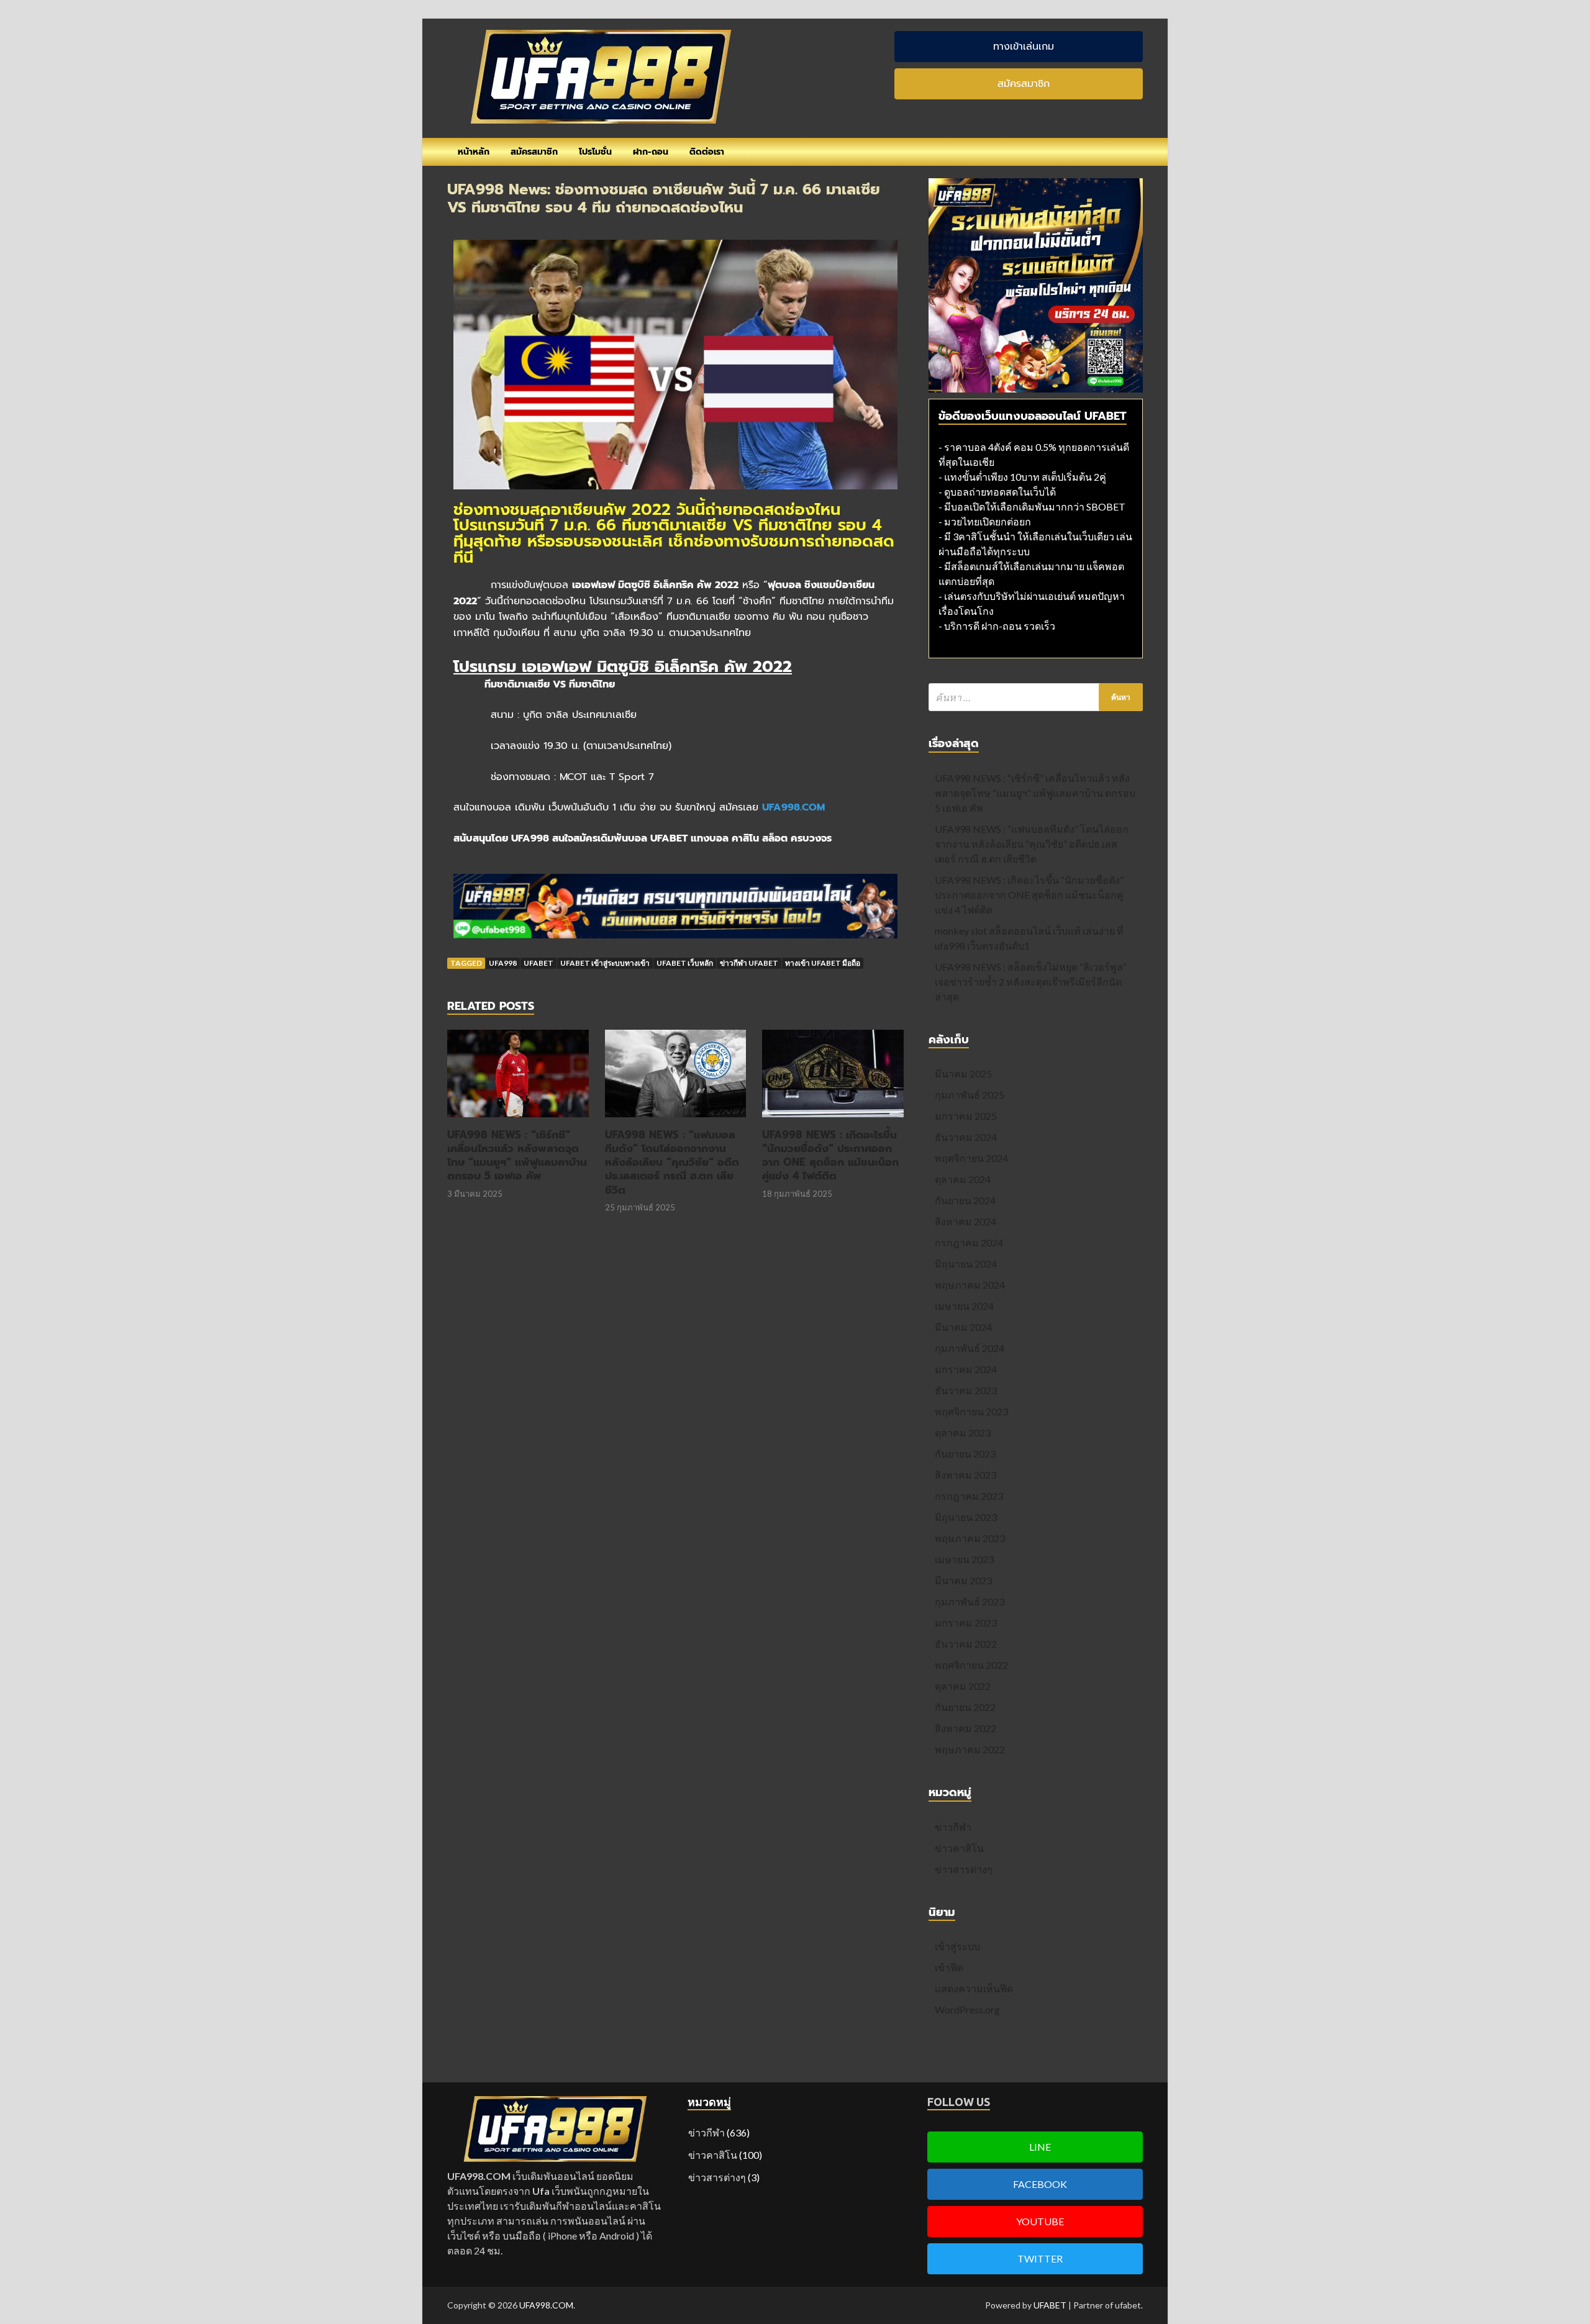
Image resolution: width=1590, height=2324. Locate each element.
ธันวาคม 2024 (966, 1137)
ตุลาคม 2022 (963, 1686)
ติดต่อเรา (707, 152)
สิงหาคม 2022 (965, 1728)
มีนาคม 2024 (963, 1327)
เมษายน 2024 (964, 1306)
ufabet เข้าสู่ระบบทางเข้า (605, 963)
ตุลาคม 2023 (963, 1432)
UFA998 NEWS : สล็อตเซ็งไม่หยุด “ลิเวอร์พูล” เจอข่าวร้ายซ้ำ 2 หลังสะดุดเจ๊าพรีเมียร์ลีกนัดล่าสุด (1031, 982)
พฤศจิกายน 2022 (971, 1665)
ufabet (538, 963)
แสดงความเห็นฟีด (974, 1988)
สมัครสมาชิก (534, 152)
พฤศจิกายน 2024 (971, 1158)
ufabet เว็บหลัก (685, 963)
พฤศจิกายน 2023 (971, 1411)
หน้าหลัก (474, 152)
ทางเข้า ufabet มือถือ (823, 963)
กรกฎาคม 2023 (969, 1496)
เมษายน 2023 (964, 1559)
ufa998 (503, 963)
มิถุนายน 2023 (966, 1517)
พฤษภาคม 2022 (970, 1749)
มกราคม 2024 (966, 1369)
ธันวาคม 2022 (966, 1644)
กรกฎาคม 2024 (969, 1242)
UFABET (1050, 2305)
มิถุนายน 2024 (966, 1264)
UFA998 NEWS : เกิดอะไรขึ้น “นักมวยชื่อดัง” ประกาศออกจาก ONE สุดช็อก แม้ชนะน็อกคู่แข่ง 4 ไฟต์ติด (830, 1155)
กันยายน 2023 (965, 1454)
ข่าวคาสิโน (959, 1848)
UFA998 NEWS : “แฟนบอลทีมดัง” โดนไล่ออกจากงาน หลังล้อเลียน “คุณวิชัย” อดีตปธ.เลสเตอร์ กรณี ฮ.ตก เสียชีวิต (672, 1162)
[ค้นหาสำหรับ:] (1036, 697)
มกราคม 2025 (966, 1116)
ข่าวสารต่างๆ (964, 1869)
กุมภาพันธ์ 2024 (970, 1348)
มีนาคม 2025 (963, 1073)
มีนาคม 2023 (963, 1580)
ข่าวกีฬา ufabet (749, 963)
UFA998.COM (546, 2305)
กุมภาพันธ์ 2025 (970, 1095)
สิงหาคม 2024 (965, 1221)
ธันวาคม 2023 (966, 1390)
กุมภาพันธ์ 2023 (970, 1601)
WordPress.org (967, 2009)
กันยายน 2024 (965, 1200)
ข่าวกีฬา (953, 1827)
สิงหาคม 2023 (965, 1475)
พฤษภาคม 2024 (970, 1285)
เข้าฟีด (949, 1967)
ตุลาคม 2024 (963, 1179)
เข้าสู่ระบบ (957, 1946)
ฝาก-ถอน (651, 152)
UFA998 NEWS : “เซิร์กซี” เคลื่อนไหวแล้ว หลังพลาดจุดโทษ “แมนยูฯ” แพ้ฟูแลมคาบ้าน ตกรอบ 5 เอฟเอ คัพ (517, 1155)
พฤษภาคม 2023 (970, 1538)
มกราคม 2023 (966, 1623)
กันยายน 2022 (965, 1707)
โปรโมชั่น (595, 152)
